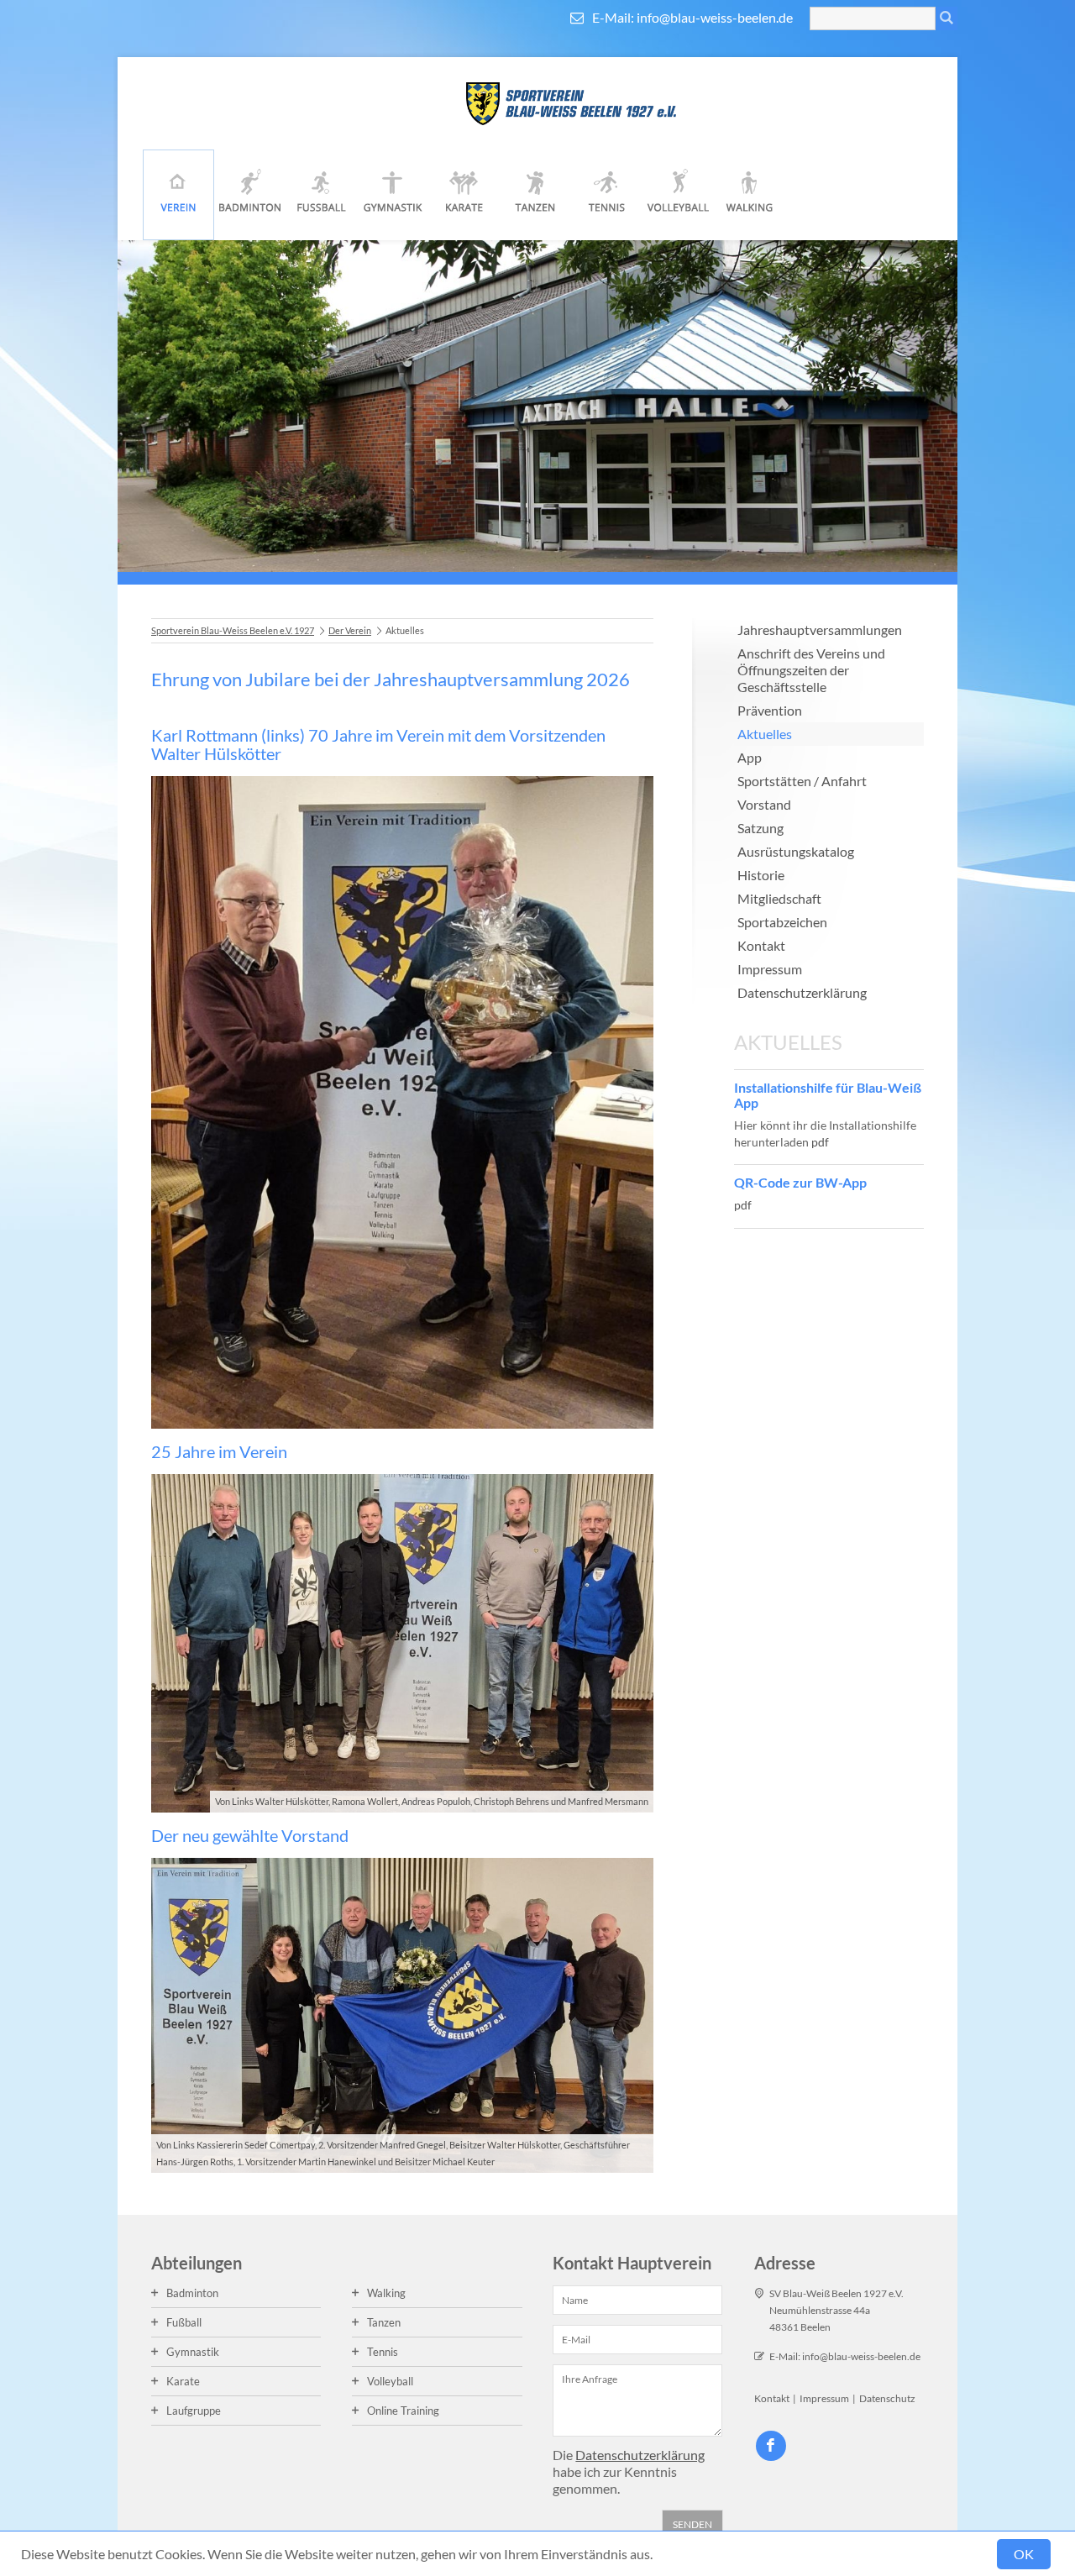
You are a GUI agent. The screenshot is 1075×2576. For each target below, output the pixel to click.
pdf (820, 1142)
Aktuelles (765, 734)
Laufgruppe (194, 2411)
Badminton (250, 195)
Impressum (770, 969)
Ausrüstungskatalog (796, 851)
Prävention (770, 710)
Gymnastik (393, 195)
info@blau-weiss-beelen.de (715, 17)
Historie (761, 875)
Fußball (321, 195)
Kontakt (761, 945)
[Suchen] (947, 18)
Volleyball (678, 195)
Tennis (607, 195)
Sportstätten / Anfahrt (802, 781)
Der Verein (178, 195)
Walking (750, 195)
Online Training (403, 2411)
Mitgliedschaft (779, 898)
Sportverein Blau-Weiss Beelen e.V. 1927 (233, 630)
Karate (464, 195)
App (750, 757)
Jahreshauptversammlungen (820, 630)
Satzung (760, 828)
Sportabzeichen (782, 922)
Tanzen (535, 195)
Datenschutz (887, 2398)
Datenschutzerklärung (802, 992)
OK (1024, 2554)
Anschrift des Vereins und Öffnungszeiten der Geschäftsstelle (811, 670)
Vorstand (764, 804)
